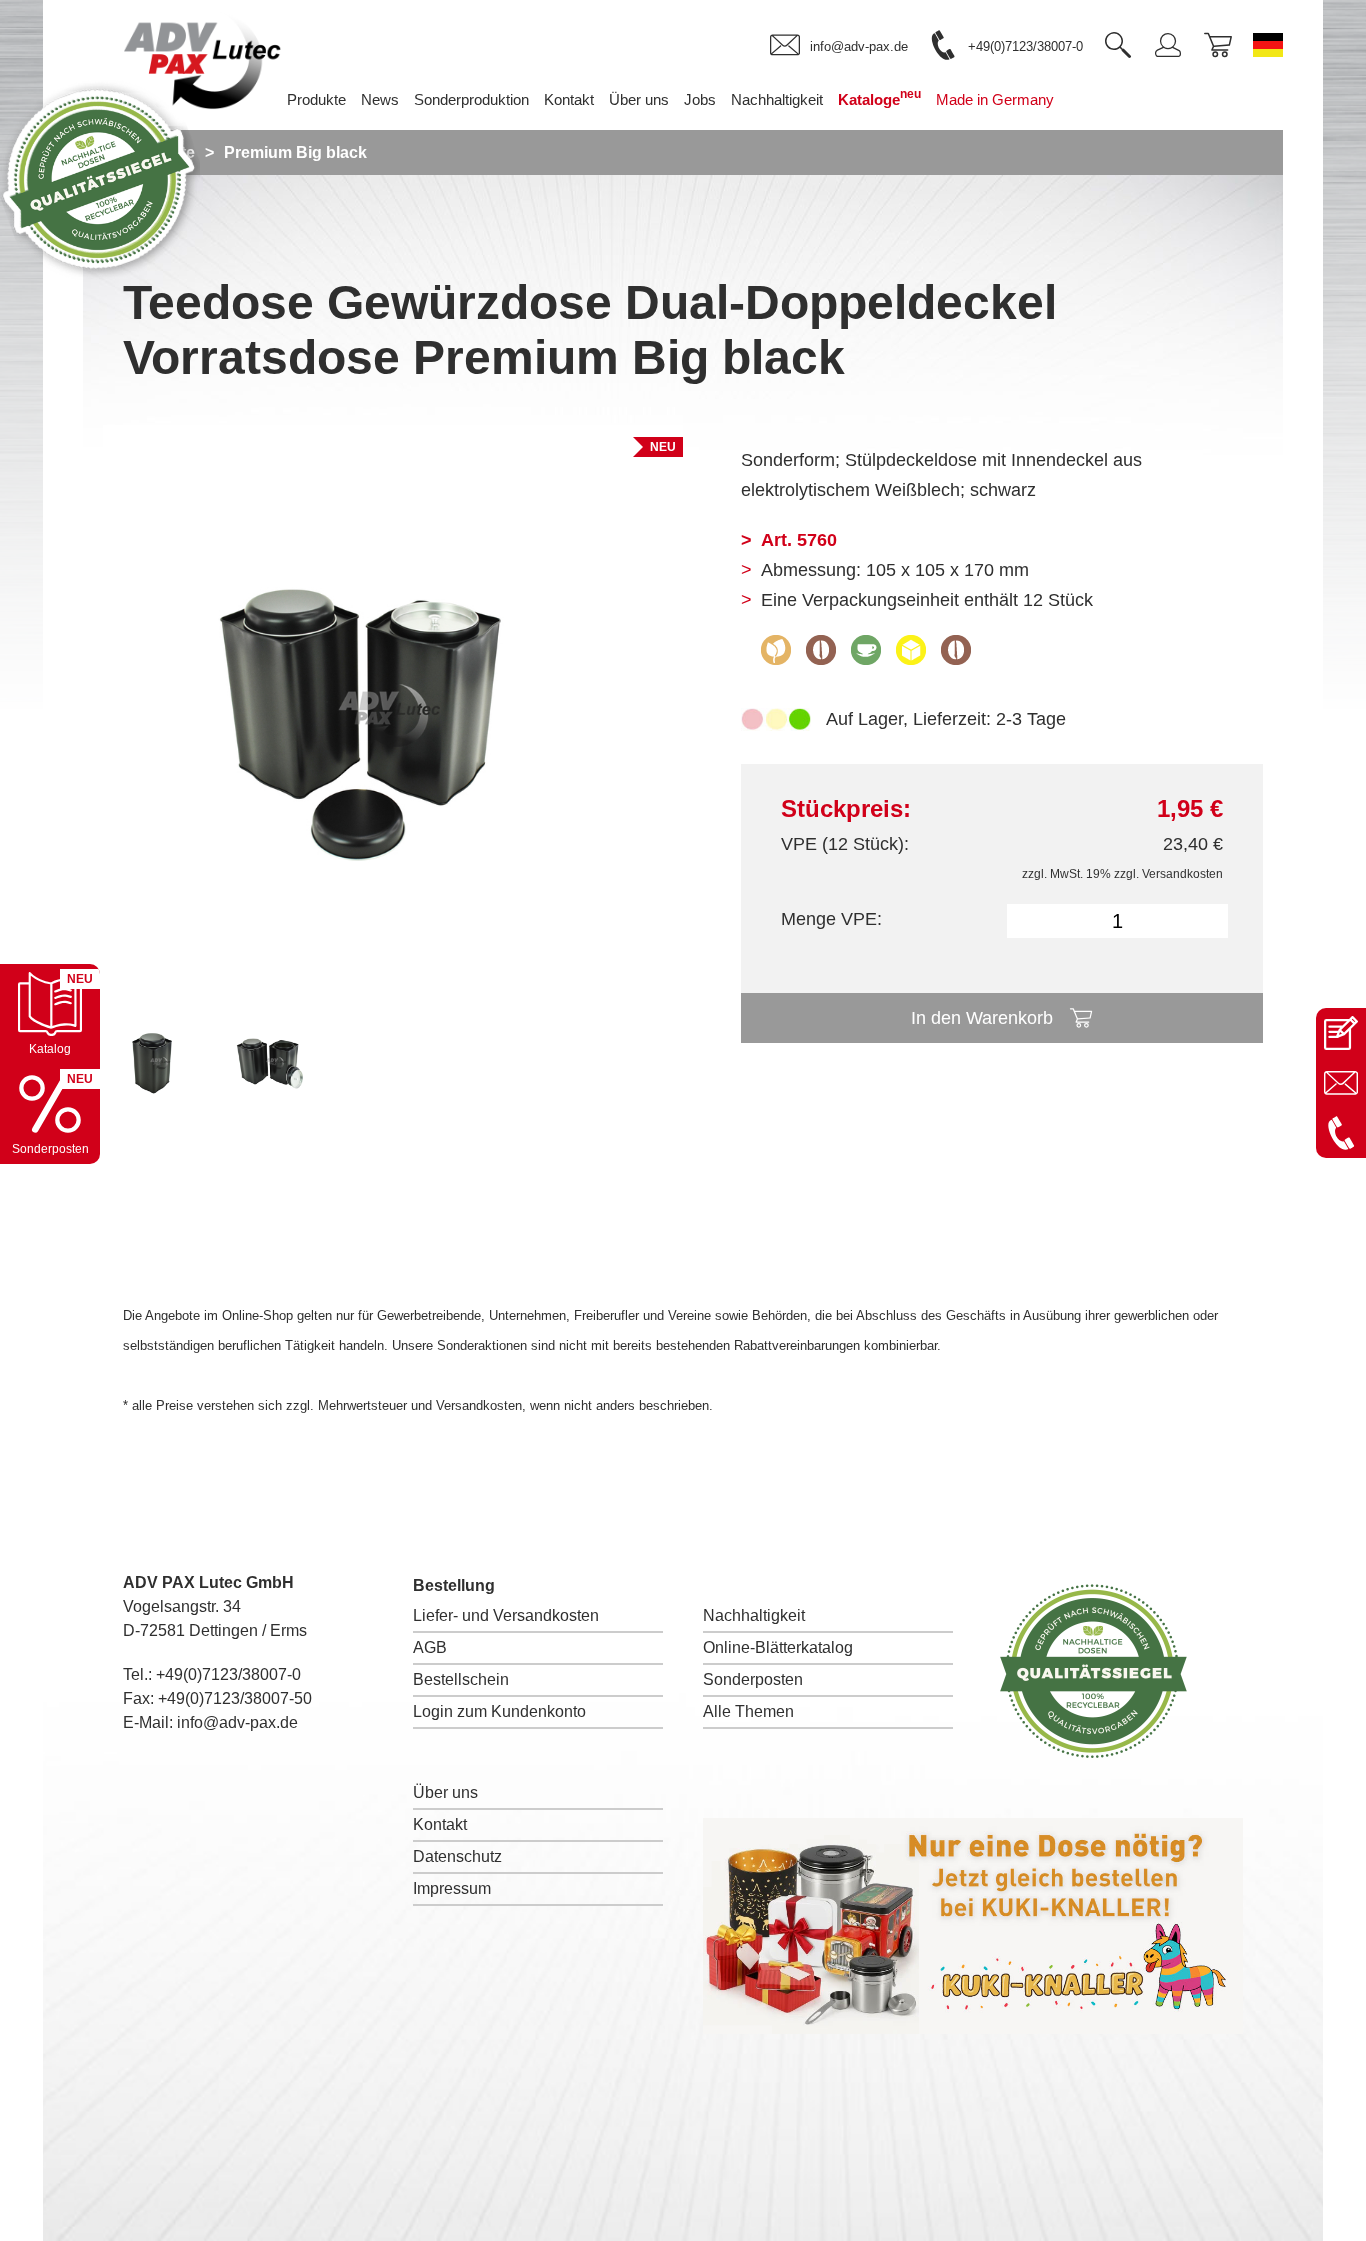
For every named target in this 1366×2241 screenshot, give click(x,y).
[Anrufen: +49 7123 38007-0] (1341, 1133)
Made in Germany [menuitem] (995, 99)
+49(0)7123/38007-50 (235, 1698)
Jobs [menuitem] (700, 99)
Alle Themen (748, 1711)
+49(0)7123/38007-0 (228, 1674)
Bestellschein (461, 1679)
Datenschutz (457, 1856)
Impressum (452, 1888)
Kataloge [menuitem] (879, 97)
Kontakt (440, 1824)
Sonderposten (753, 1679)
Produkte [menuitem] (316, 99)
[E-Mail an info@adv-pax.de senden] (1341, 1083)
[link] (839, 46)
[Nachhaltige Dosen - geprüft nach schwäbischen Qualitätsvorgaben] (100, 274)
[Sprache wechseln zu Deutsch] (1268, 45)
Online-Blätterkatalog (778, 1647)
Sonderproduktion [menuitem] (471, 99)
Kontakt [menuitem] (569, 99)
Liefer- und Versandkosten (506, 1615)
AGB (430, 1647)
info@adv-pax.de (237, 1722)
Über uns (445, 1792)
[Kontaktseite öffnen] (1341, 1033)
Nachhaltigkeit (754, 1615)
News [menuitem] (380, 99)
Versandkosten (1182, 874)
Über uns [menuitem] (639, 99)
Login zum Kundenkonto (499, 1711)
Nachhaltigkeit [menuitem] (777, 99)
